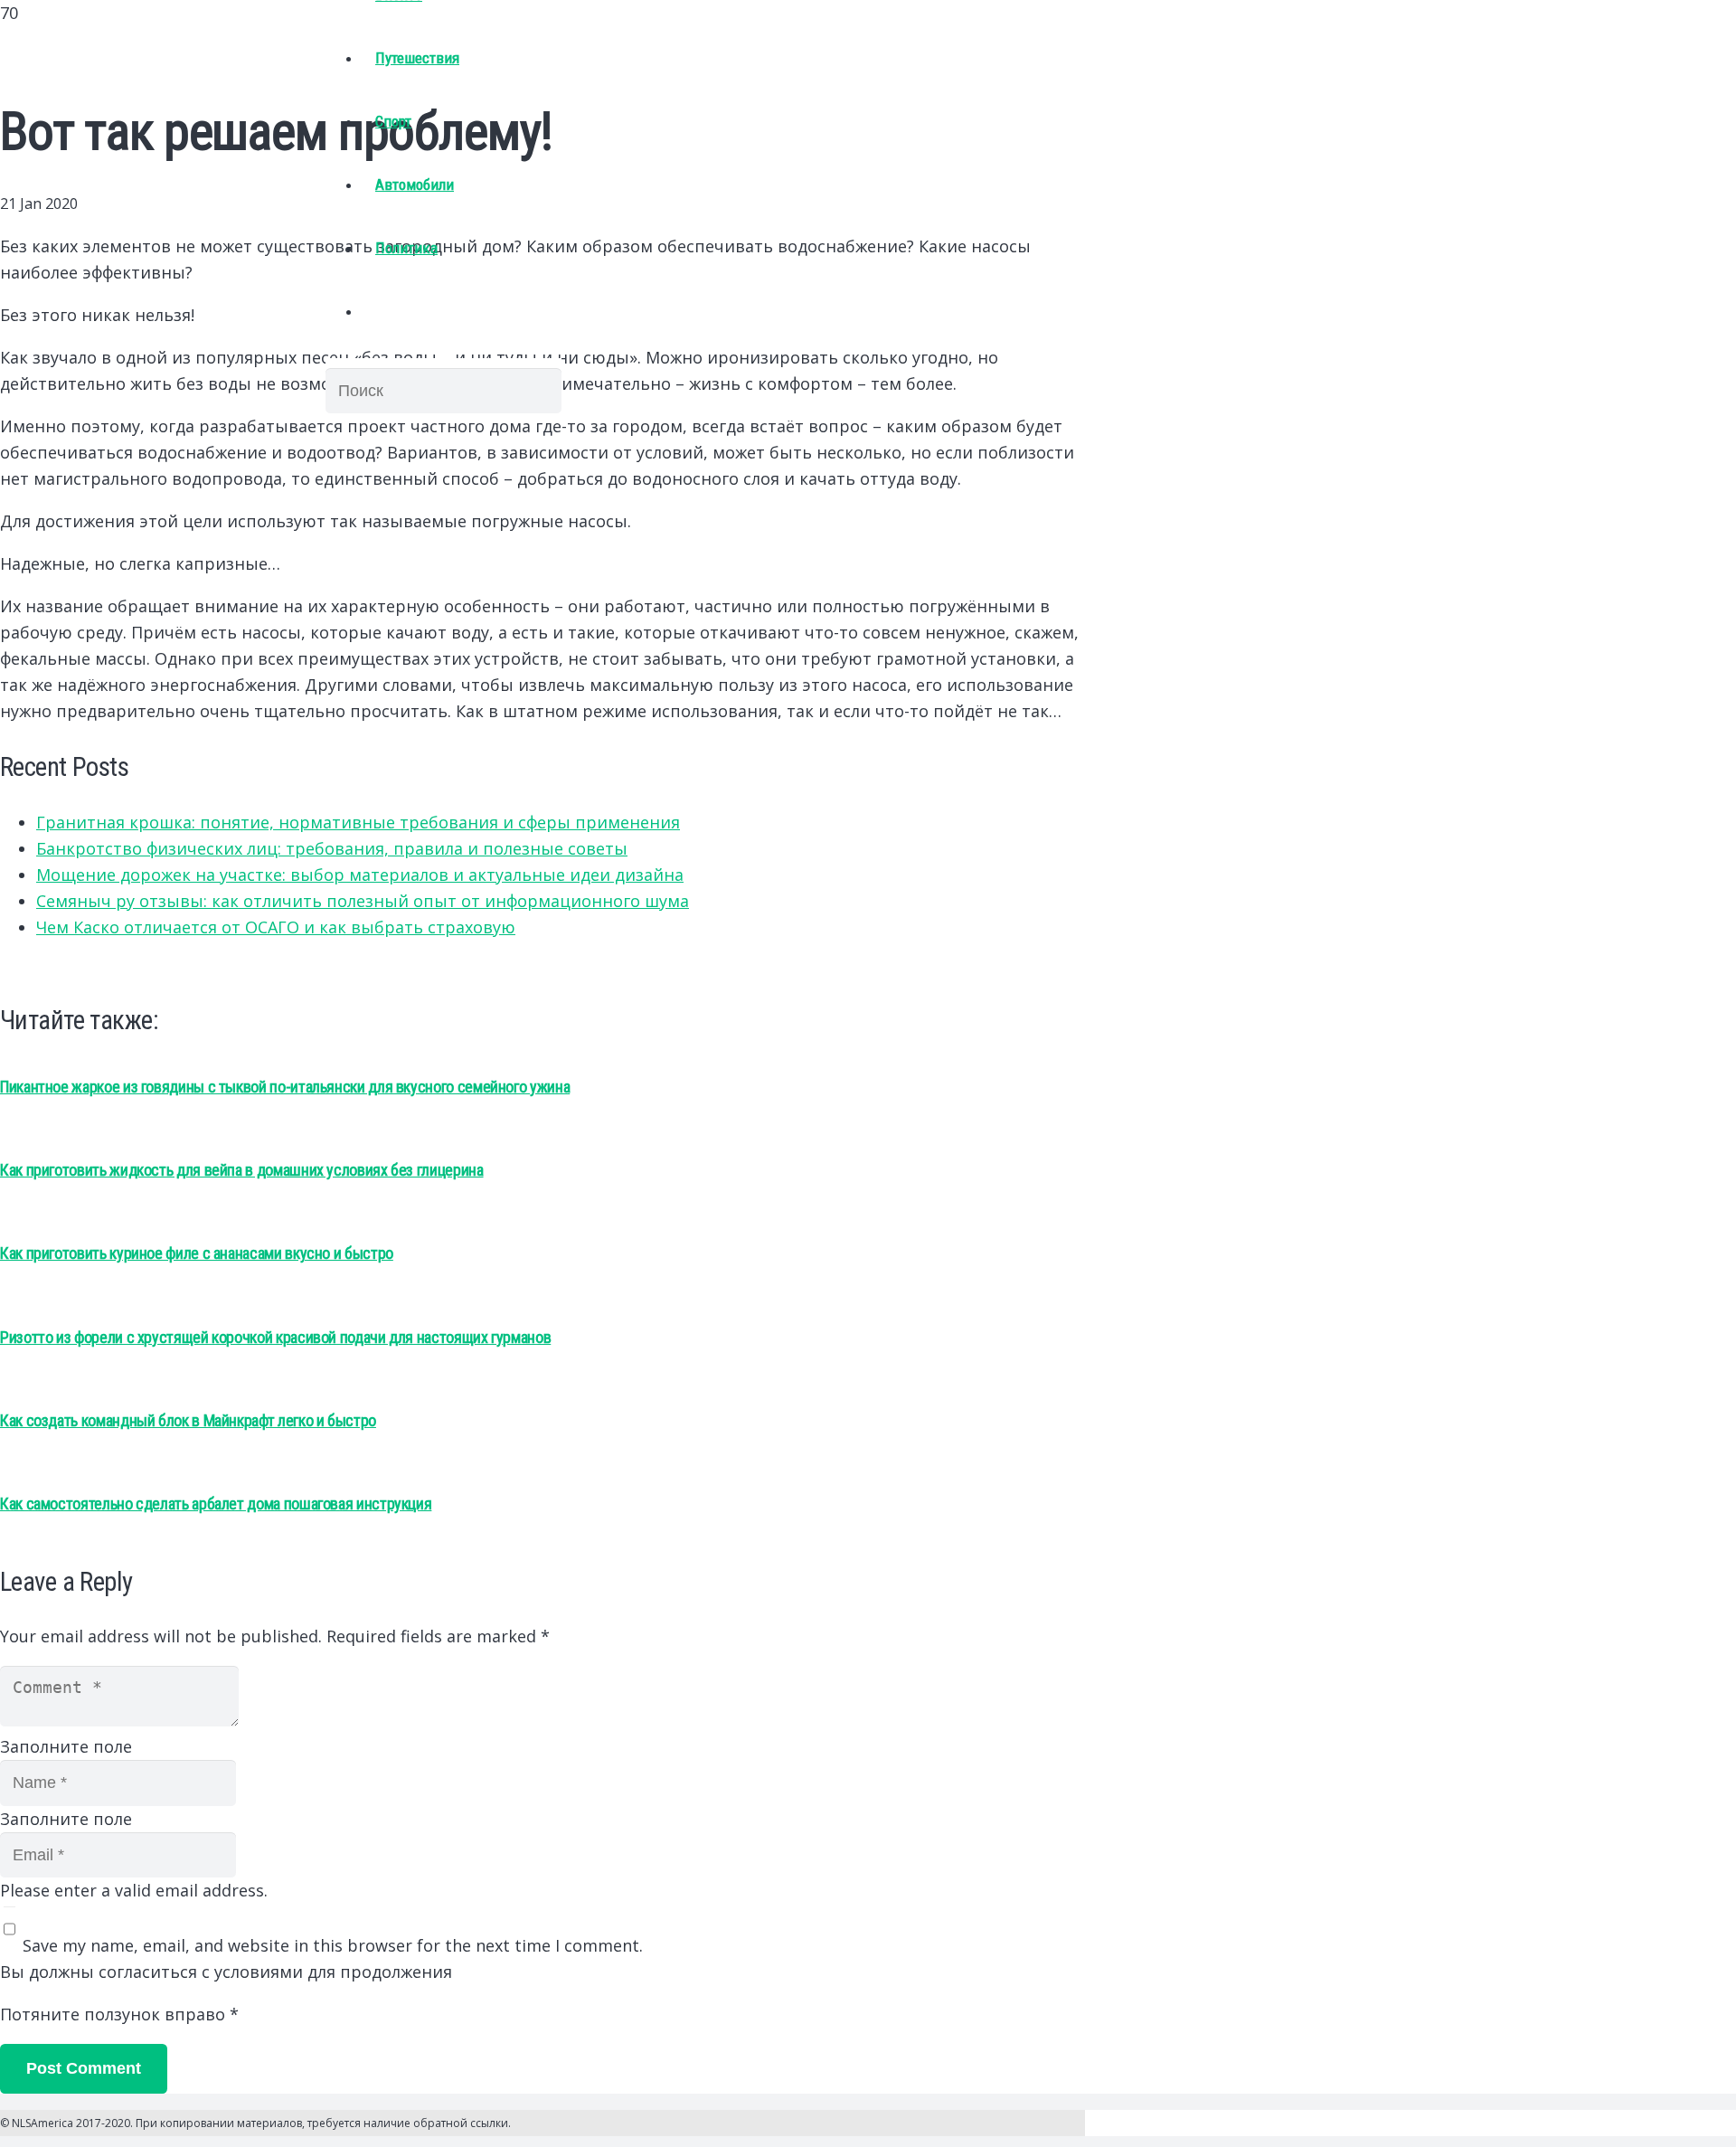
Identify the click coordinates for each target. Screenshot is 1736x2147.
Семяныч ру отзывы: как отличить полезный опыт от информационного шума (363, 901)
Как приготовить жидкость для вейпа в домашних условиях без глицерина (242, 1170)
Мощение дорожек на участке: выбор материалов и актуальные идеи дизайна (360, 875)
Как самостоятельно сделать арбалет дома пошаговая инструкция (216, 1504)
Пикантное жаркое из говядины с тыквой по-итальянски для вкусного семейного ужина (285, 1087)
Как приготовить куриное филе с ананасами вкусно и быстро (197, 1253)
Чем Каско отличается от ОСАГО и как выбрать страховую (276, 927)
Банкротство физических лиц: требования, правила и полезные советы (332, 848)
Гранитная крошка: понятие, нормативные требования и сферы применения (358, 822)
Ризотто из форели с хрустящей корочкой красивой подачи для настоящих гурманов (275, 1337)
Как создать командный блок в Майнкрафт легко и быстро (188, 1420)
